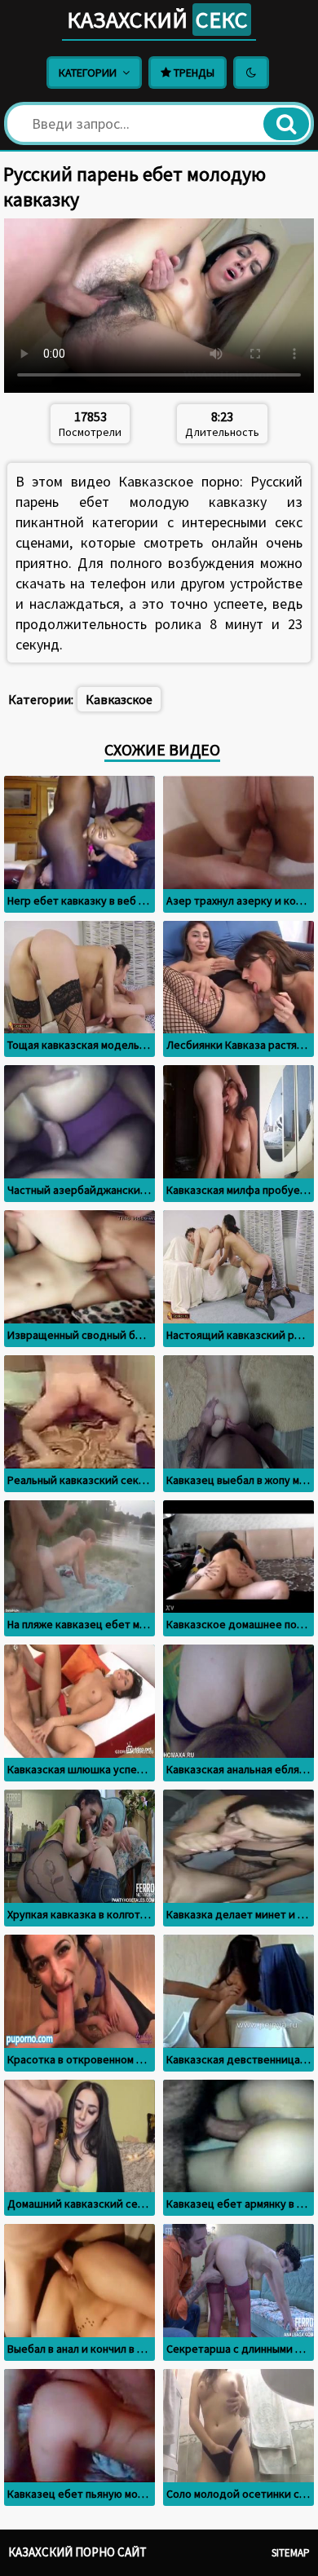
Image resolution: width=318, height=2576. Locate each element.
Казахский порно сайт (77, 2552)
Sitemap (291, 2553)
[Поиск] (286, 124)
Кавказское (119, 699)
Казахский (157, 20)
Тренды (193, 73)
